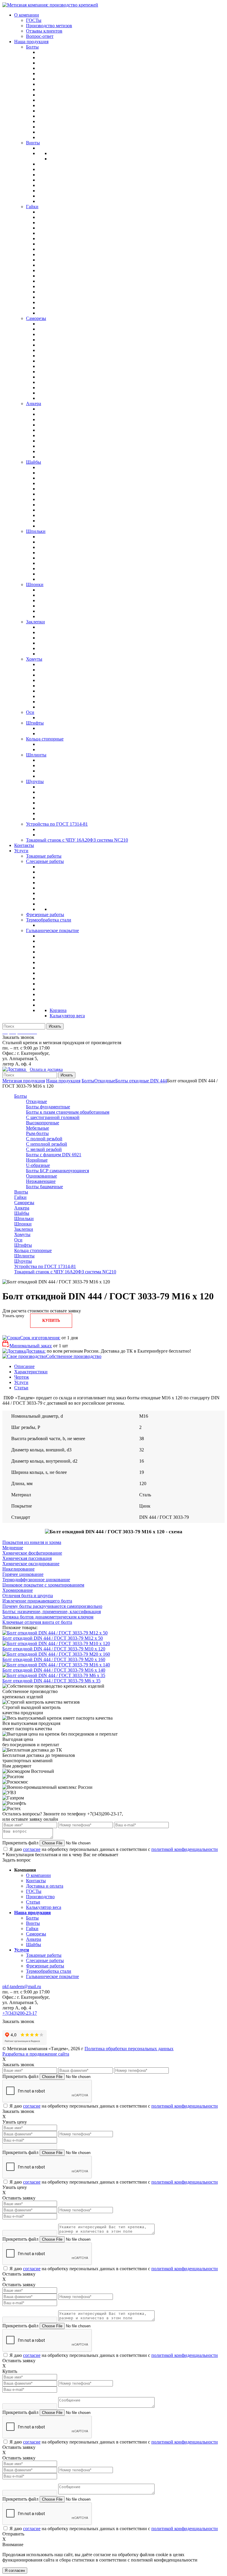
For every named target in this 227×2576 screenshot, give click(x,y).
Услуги (21, 1382)
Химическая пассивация (27, 1558)
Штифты (23, 1245)
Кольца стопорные (33, 1250)
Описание (24, 1366)
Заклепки (24, 1229)
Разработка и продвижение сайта (36, 2054)
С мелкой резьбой (44, 1149)
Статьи (21, 1388)
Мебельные (38, 1128)
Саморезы (24, 1203)
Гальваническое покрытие (52, 1976)
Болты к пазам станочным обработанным (68, 1112)
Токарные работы (44, 1955)
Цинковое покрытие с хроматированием (43, 1585)
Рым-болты (37, 1133)
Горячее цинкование (23, 1574)
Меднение (13, 1548)
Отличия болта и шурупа (28, 1596)
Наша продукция (63, 1081)
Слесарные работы (45, 1960)
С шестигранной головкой (53, 1117)
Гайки (20, 1197)
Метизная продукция (24, 1081)
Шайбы (22, 1213)
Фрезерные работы (45, 1966)
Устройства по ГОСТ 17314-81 (45, 1266)
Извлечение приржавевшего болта (37, 1601)
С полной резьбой (44, 1139)
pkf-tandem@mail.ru (22, 1986)
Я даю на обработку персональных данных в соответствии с (114, 1849)
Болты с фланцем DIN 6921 (54, 1155)
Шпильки (24, 1219)
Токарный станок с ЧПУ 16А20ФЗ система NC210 (65, 1272)
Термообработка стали (49, 1971)
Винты (21, 1192)
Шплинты (24, 1256)
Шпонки (23, 1224)
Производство (40, 1897)
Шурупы (23, 1261)
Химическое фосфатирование (32, 1553)
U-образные (38, 1165)
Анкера (22, 1208)
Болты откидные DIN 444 (141, 1081)
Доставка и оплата (45, 1886)
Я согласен (15, 2571)
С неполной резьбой (47, 1144)
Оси (18, 1240)
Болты (88, 1081)
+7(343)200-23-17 (20, 2013)
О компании (38, 1875)
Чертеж (22, 1377)
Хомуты (22, 1234)
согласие (32, 1849)
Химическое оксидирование (31, 1564)
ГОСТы (34, 1891)
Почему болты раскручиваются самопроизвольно (52, 1606)
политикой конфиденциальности (185, 1849)
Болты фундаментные (48, 1107)
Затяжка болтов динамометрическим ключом (48, 1617)
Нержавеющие (41, 1181)
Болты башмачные (44, 1187)
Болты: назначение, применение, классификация (52, 1612)
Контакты (36, 1881)
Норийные (37, 1160)
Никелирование (18, 1569)
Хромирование (18, 1590)
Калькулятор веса (44, 1907)
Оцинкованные (42, 1176)
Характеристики (31, 1372)
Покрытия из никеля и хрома (32, 1542)
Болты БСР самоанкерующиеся (57, 1171)
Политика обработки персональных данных (129, 2049)
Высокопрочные (43, 1123)
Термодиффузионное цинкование (36, 1580)
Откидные (105, 1081)
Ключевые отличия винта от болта (37, 1622)
